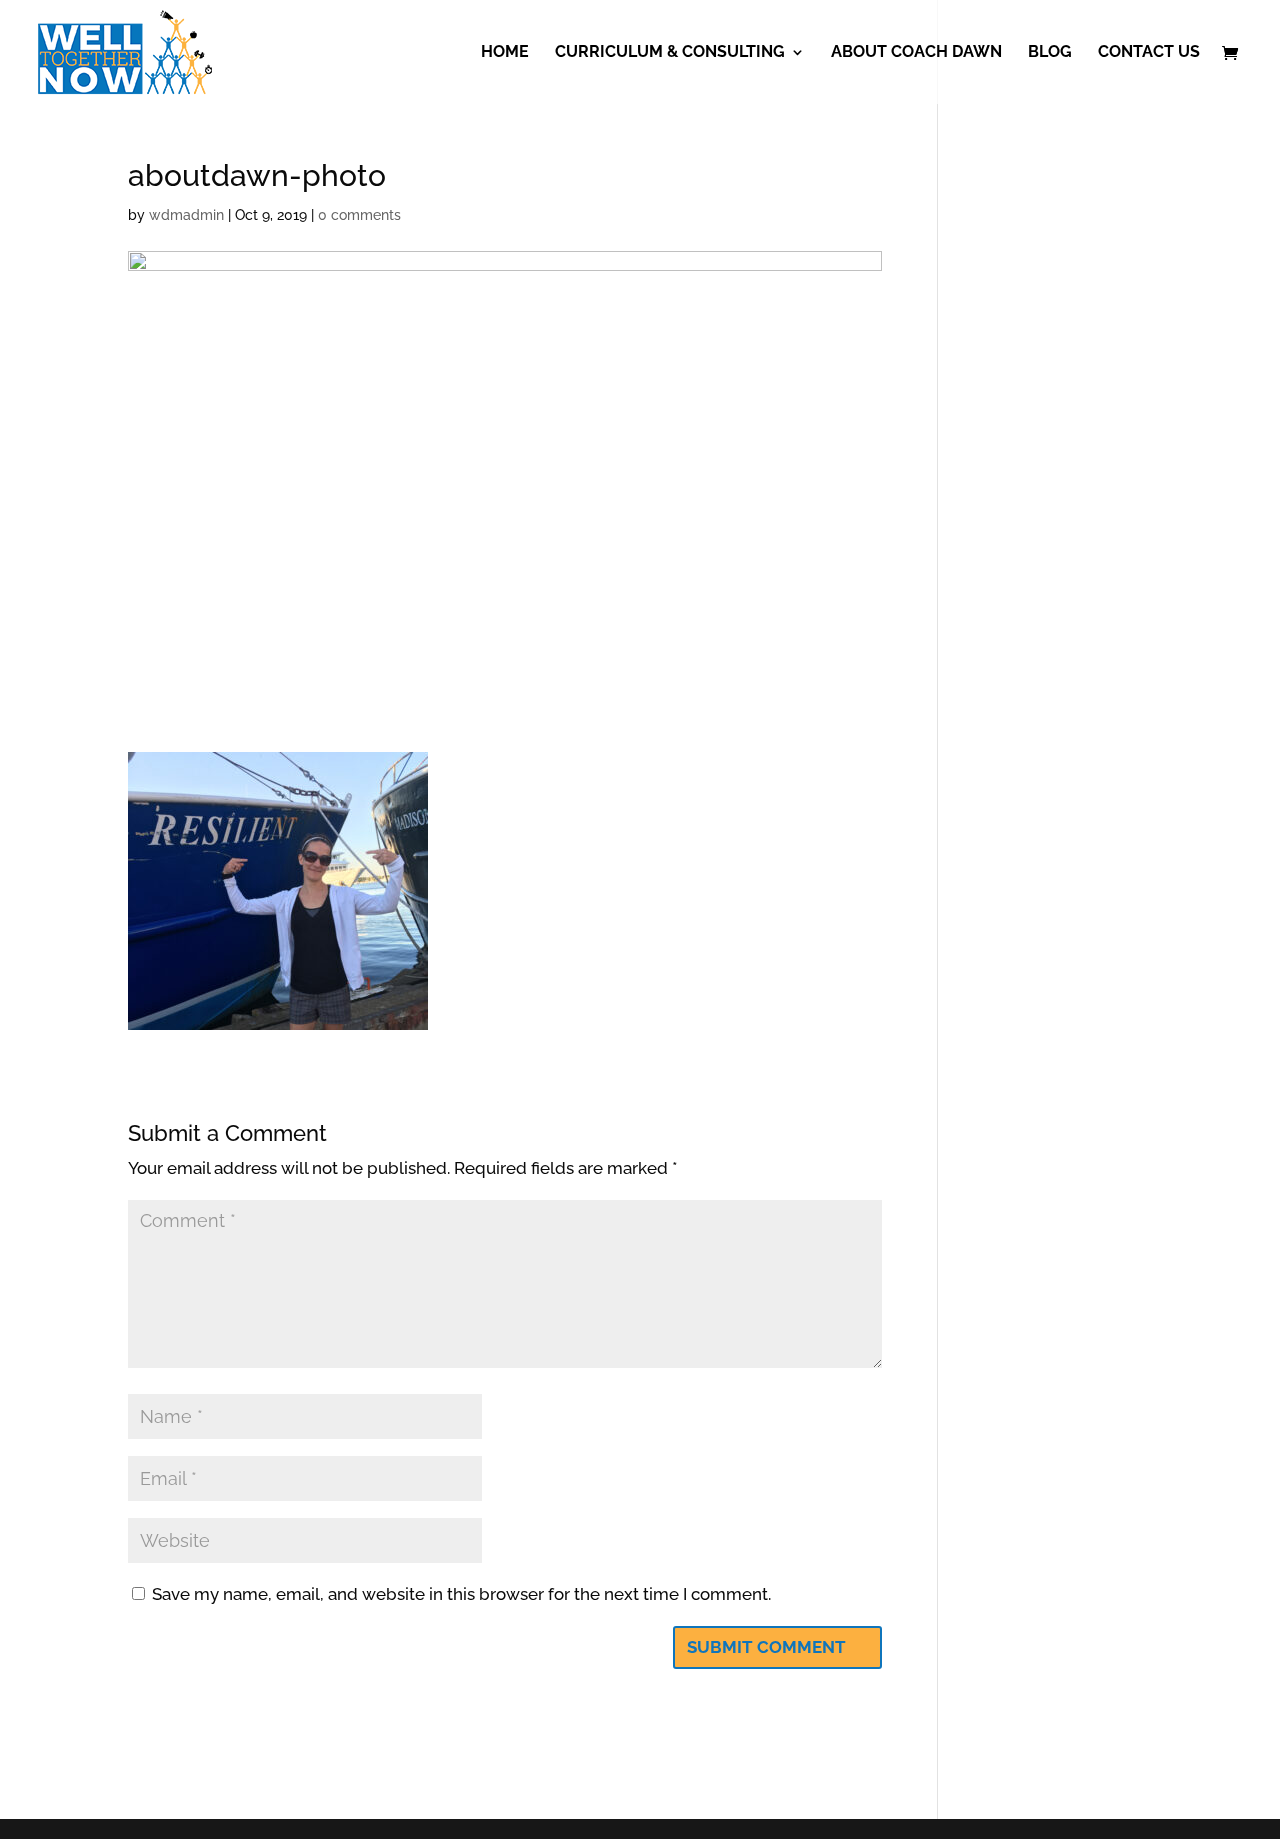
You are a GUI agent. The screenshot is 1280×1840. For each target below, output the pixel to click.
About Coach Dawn (916, 53)
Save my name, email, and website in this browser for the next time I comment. (461, 1594)
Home (505, 53)
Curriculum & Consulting (670, 53)
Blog (1050, 53)
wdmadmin (186, 215)
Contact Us (1149, 53)
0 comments (359, 215)
